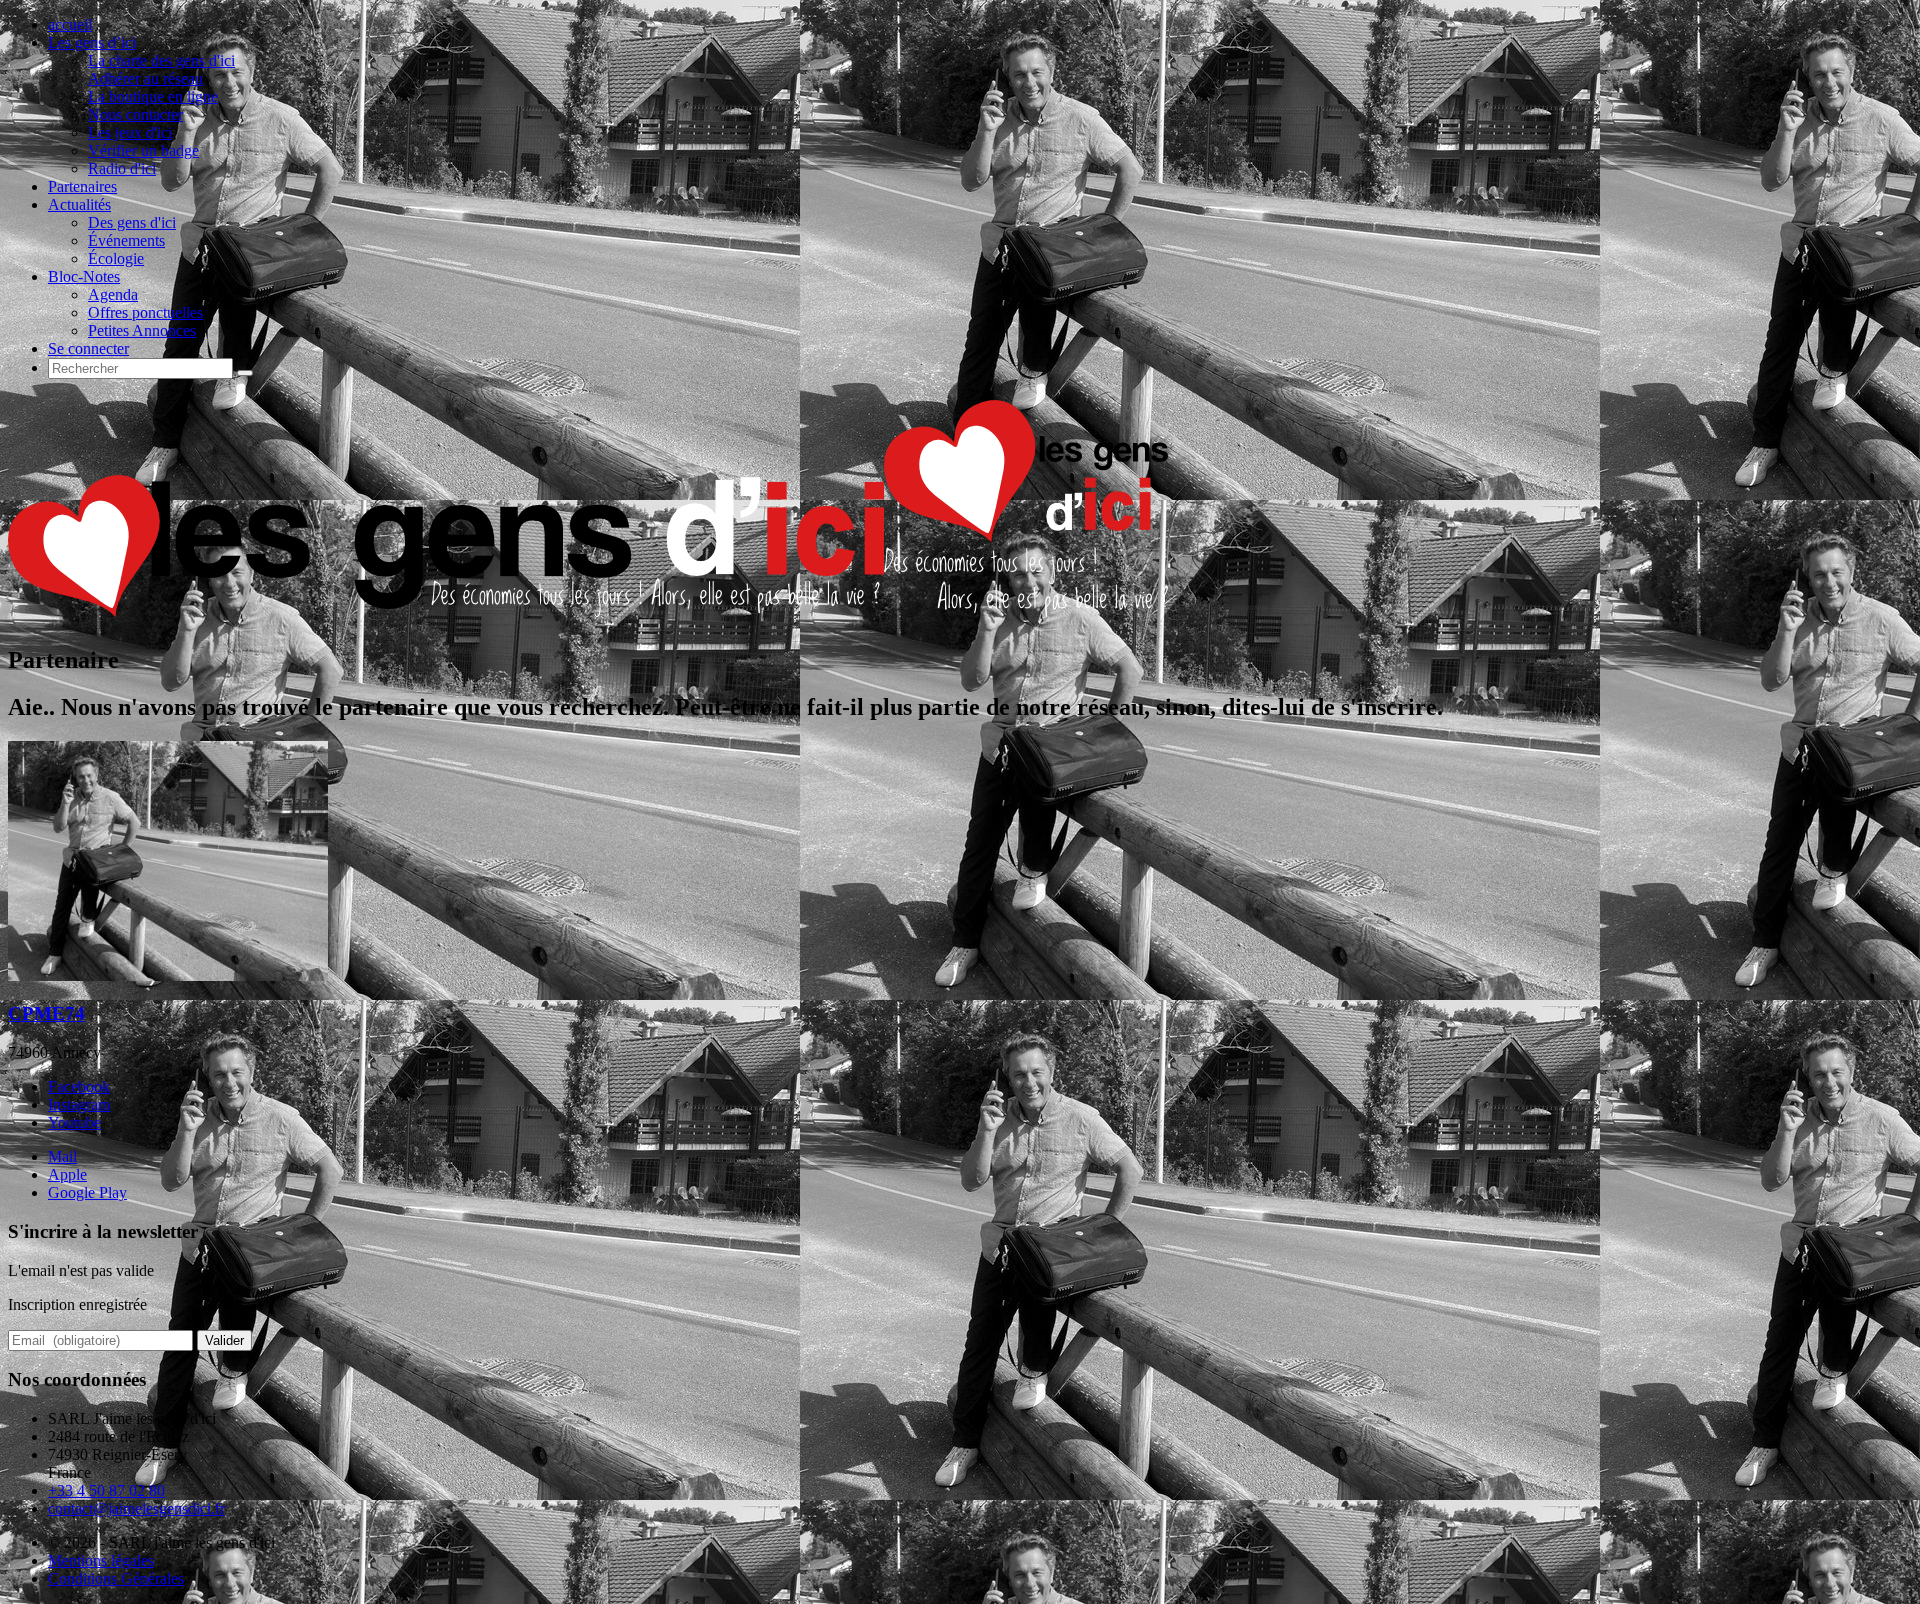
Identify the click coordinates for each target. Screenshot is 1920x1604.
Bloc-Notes (84, 276)
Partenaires (82, 186)
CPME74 (46, 1013)
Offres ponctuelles (145, 312)
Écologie (116, 258)
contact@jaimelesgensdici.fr (136, 1508)
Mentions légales (101, 1560)
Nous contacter (135, 114)
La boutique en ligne (153, 96)
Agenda (113, 294)
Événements (126, 240)
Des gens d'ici (132, 222)
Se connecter (88, 348)
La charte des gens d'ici (161, 60)
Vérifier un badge (143, 150)
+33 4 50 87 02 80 (106, 1490)
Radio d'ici (122, 168)
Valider (224, 1340)
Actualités (79, 204)
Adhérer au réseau (145, 78)
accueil (70, 24)
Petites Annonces (142, 330)
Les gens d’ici (92, 42)
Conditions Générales (116, 1578)
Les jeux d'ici (130, 132)
